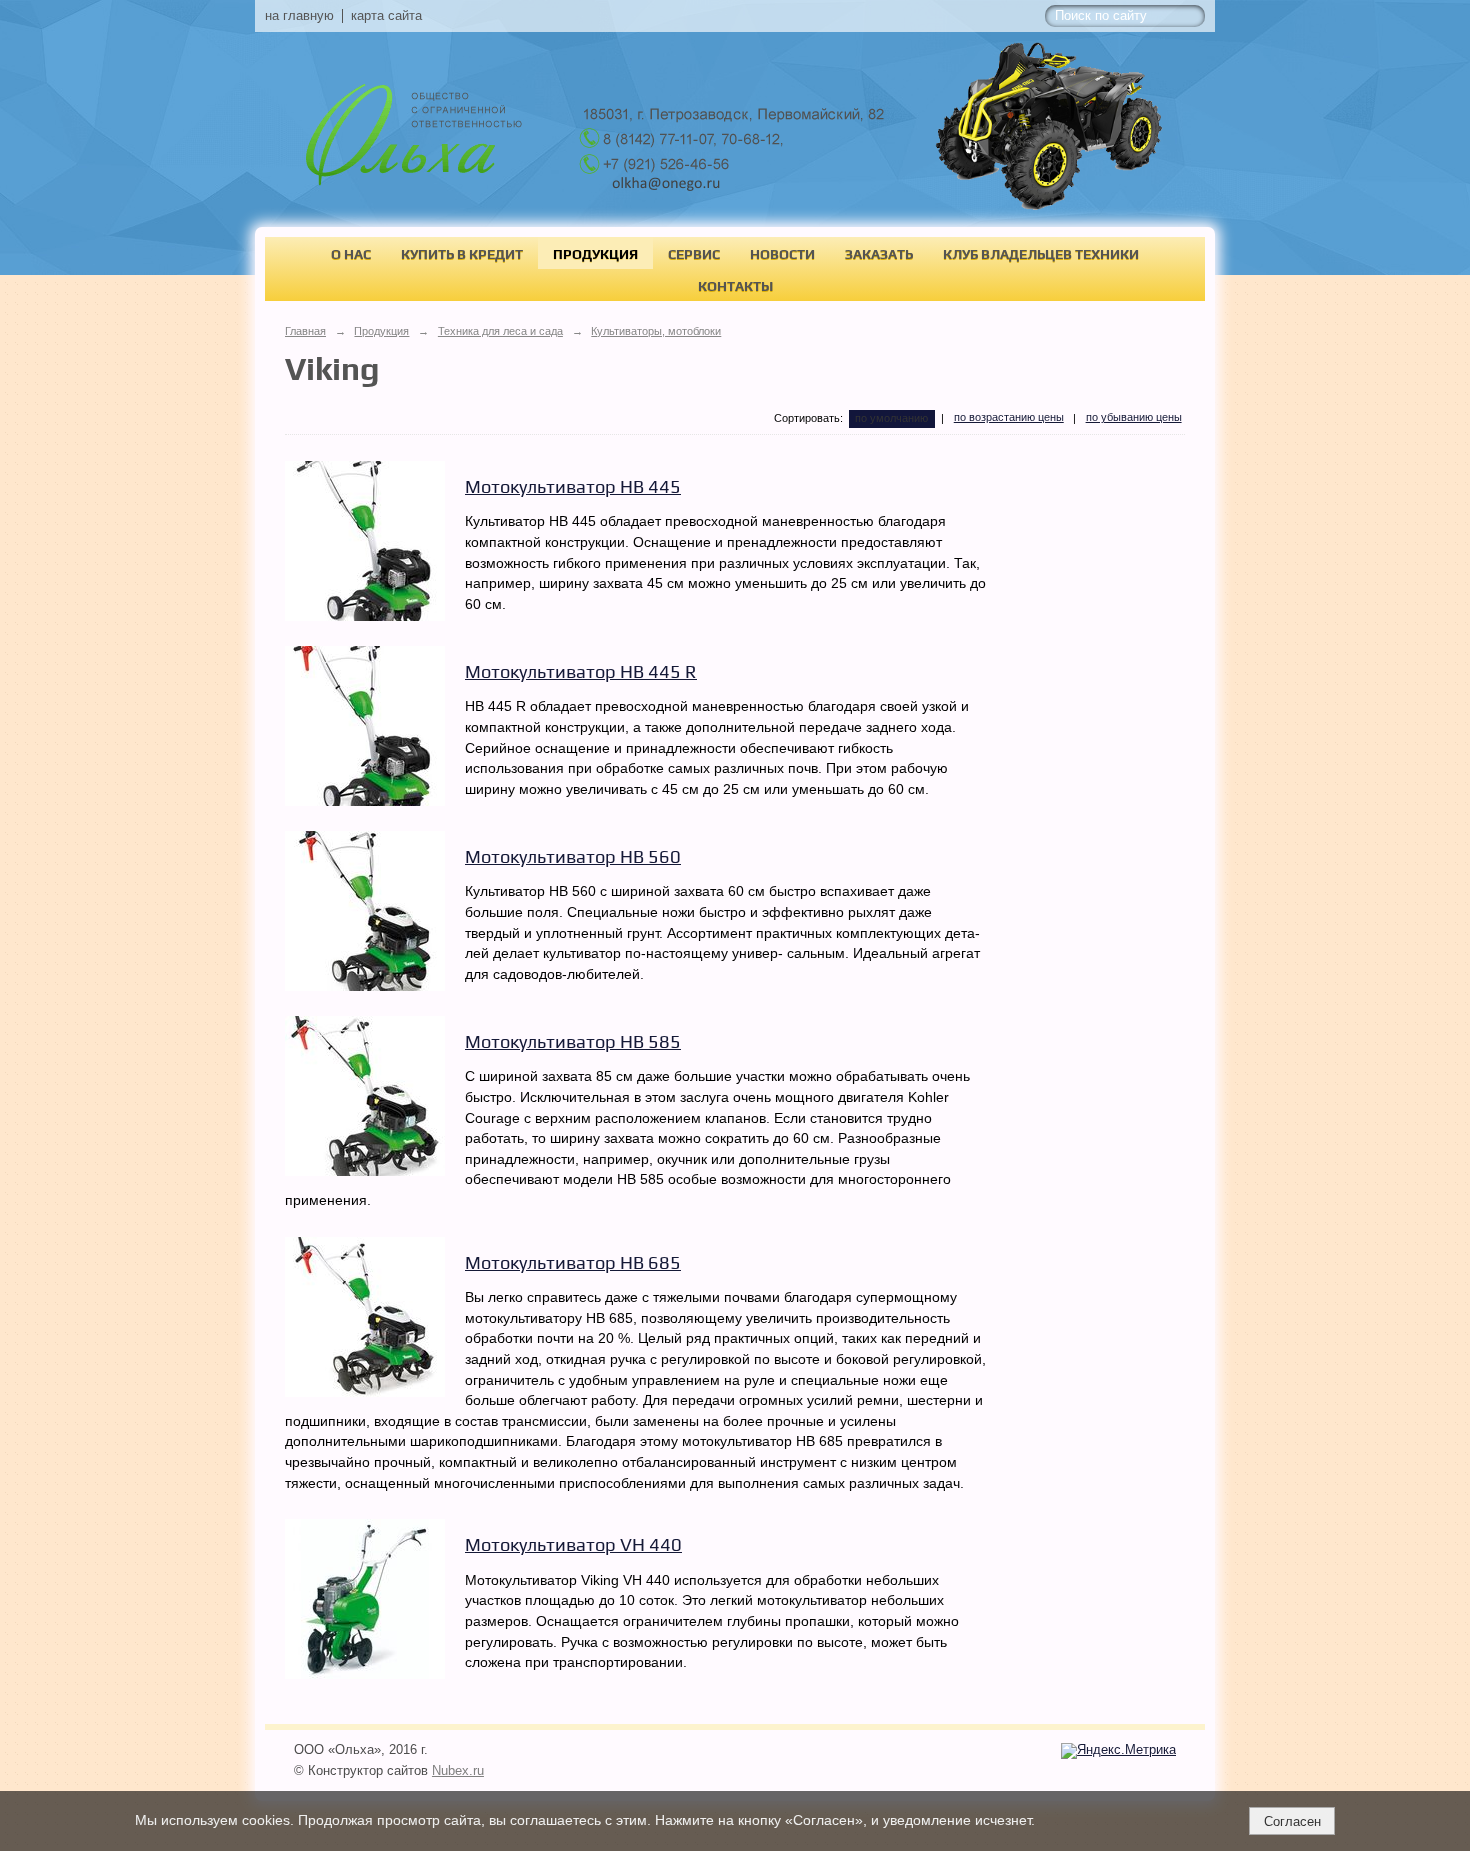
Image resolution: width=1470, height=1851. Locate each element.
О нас (351, 254)
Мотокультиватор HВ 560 (573, 856)
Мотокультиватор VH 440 (573, 1544)
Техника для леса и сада (500, 331)
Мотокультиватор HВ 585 (573, 1041)
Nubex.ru (458, 1771)
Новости (782, 254)
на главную (299, 16)
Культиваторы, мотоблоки (656, 331)
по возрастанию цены (1009, 417)
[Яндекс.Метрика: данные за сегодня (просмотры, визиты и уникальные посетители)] (1118, 1751)
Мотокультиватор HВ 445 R (581, 671)
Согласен (1292, 1821)
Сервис (694, 254)
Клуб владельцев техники (1041, 254)
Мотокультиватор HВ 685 (573, 1262)
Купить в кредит (462, 254)
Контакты (735, 286)
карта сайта (386, 16)
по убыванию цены (1134, 417)
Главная (305, 331)
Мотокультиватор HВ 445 (573, 486)
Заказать (879, 254)
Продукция (595, 254)
